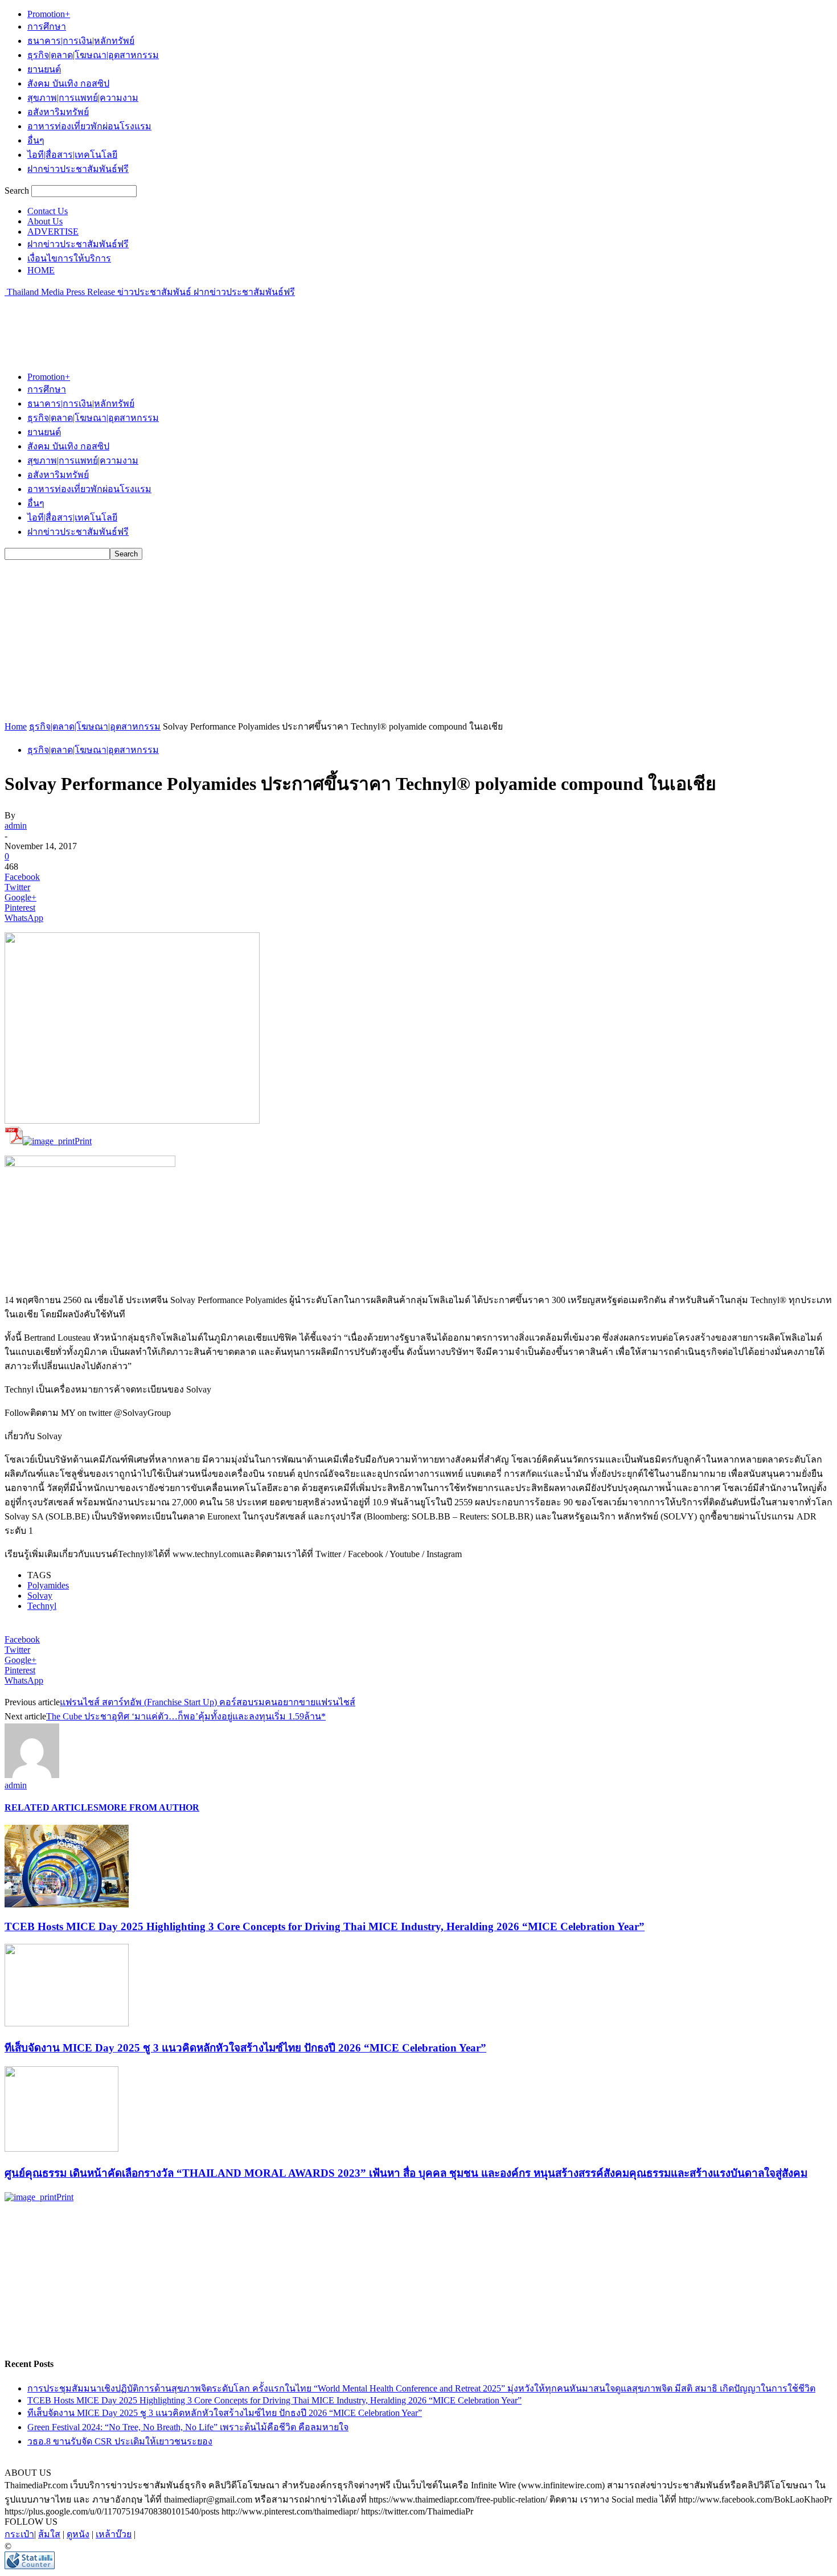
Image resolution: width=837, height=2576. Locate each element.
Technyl (42, 1606)
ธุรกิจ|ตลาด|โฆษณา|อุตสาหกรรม (93, 55)
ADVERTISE (53, 232)
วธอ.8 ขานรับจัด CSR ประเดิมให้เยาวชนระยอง (120, 2441)
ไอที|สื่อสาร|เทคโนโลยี (72, 155)
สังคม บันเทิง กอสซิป (68, 83)
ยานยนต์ (44, 69)
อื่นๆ (36, 140)
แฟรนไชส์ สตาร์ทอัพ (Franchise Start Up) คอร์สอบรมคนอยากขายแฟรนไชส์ (208, 1702)
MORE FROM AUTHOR (149, 1807)
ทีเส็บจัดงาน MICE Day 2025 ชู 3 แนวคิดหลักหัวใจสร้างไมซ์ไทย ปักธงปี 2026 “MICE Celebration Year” (245, 2048)
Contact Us (48, 211)
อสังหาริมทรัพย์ (58, 112)
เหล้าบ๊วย (114, 2534)
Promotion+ (49, 14)
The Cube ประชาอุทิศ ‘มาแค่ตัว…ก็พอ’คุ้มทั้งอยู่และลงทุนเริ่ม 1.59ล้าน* (186, 1716)
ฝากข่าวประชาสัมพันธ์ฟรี (78, 169)
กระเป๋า (19, 2534)
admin (16, 826)
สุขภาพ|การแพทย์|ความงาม (83, 98)
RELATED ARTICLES (52, 1807)
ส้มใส (49, 2534)
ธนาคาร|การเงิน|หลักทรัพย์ (81, 41)
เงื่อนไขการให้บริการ (69, 258)
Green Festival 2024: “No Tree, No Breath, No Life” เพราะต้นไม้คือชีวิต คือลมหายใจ (188, 2427)
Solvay (40, 1596)
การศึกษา (47, 26)
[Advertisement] (212, 325)
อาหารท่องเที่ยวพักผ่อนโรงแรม (89, 126)
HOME (41, 270)
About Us (45, 221)
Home (16, 726)
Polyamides (48, 1585)
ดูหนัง (78, 2534)
